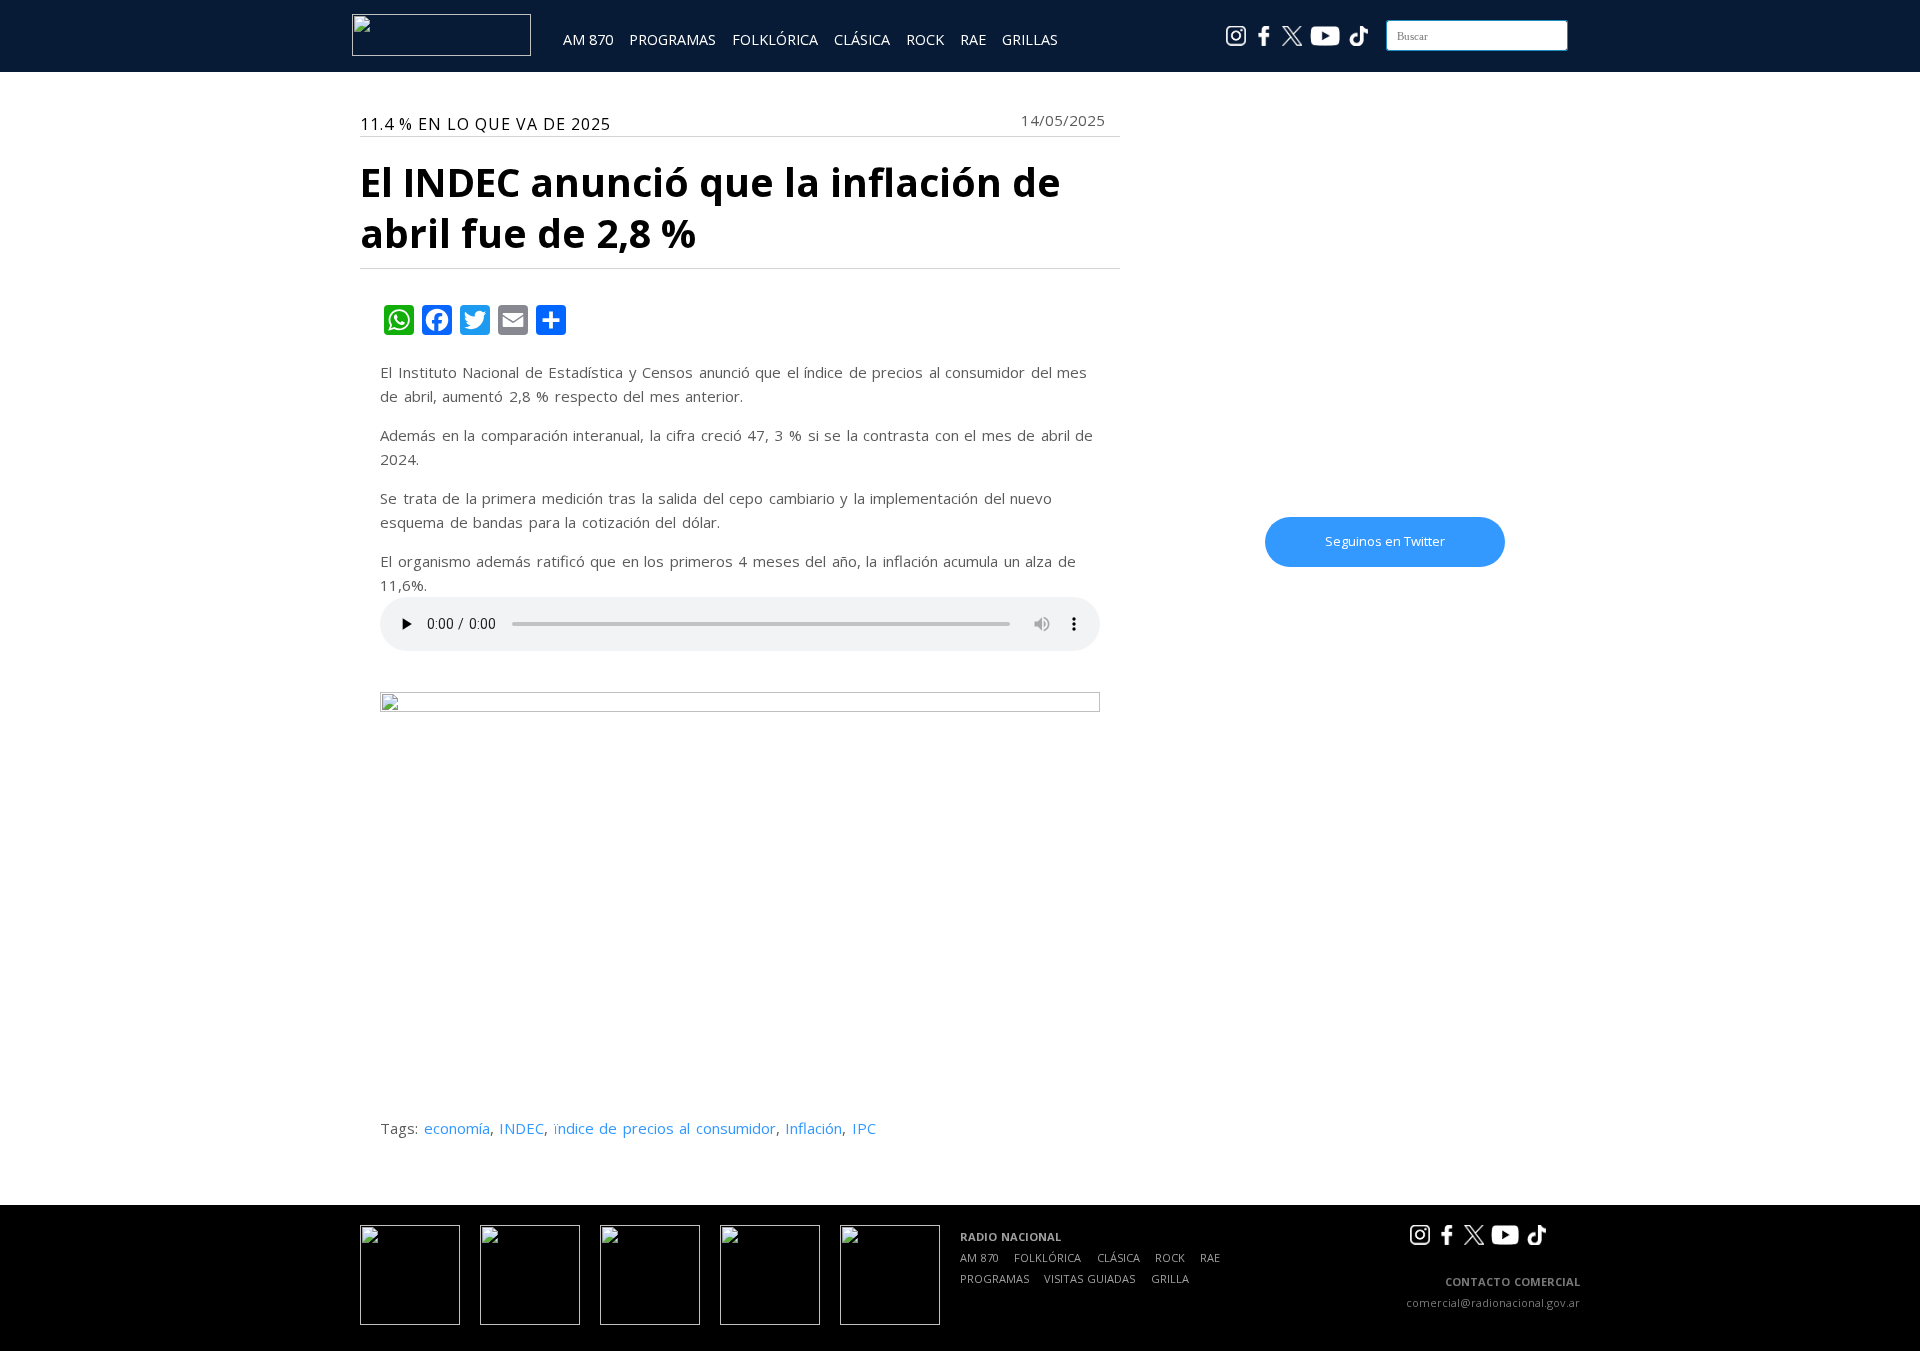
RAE (973, 39)
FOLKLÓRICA (775, 39)
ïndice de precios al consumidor (665, 1128)
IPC (864, 1128)
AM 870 (588, 39)
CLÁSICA (862, 39)
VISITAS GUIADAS (1089, 1278)
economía (457, 1128)
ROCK (925, 39)
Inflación (813, 1128)
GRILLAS (1030, 39)
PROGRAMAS (672, 39)
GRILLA (1170, 1278)
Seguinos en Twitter (1385, 541)
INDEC (521, 1128)
